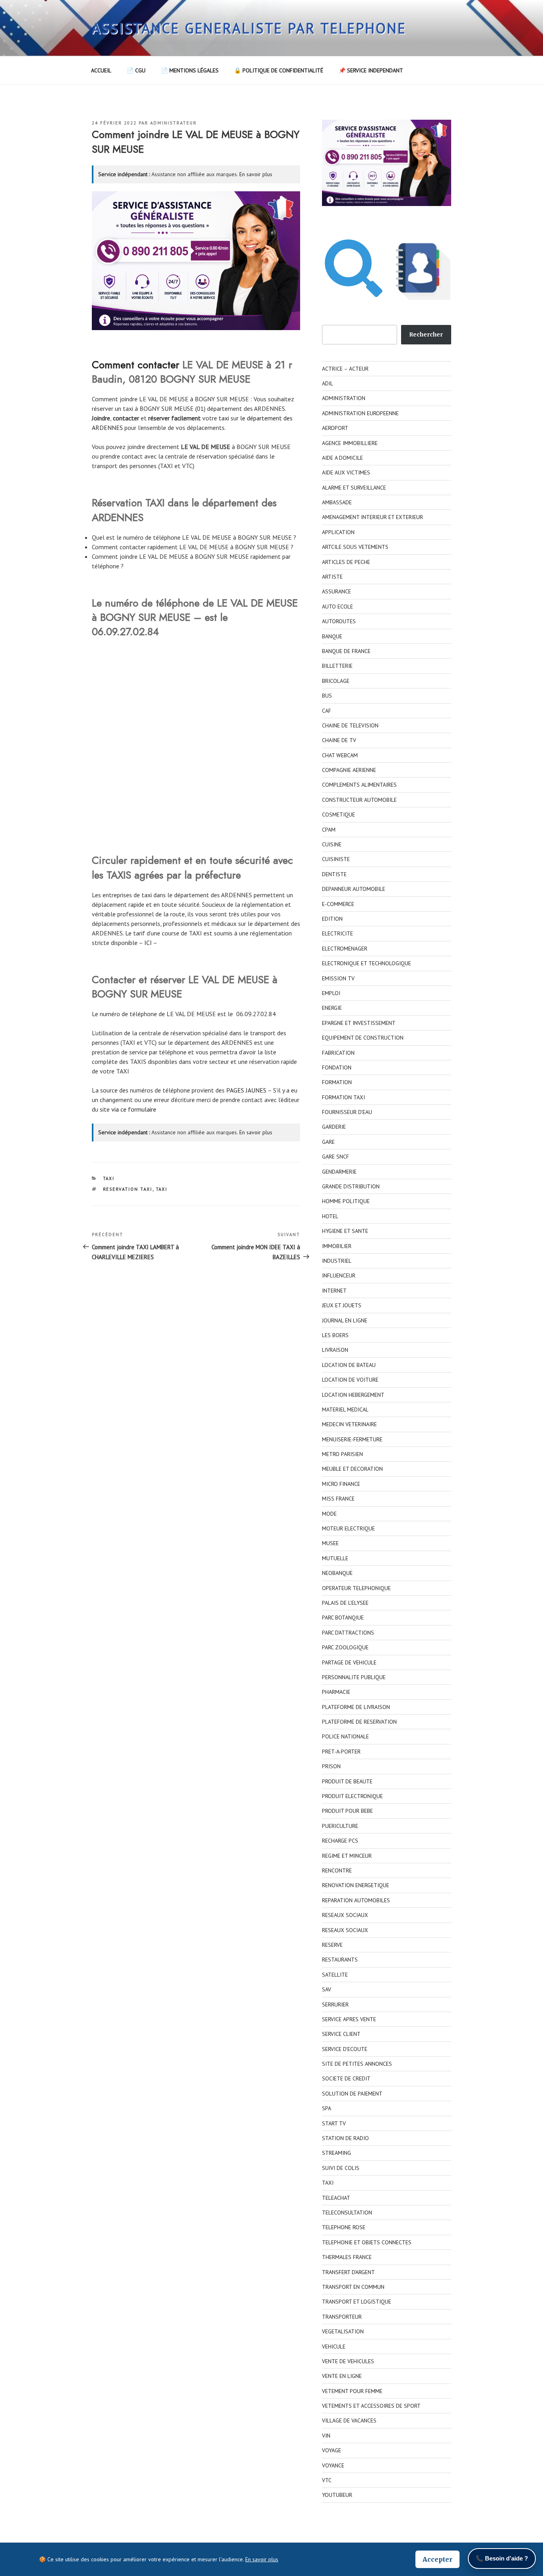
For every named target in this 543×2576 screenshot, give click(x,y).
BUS (327, 696)
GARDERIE (334, 1127)
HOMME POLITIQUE (346, 1201)
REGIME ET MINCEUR (347, 1856)
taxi (224, 418)
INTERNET (334, 1291)
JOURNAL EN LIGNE (345, 1320)
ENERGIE (332, 1008)
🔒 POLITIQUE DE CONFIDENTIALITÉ (279, 70)
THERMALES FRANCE (347, 2257)
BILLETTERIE (337, 666)
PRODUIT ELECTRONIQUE (352, 1796)
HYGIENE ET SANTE (345, 1231)
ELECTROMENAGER (345, 949)
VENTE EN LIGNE (342, 2376)
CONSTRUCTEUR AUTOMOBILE (359, 800)
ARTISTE (332, 577)
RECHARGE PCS (340, 1841)
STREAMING (336, 2153)
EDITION (332, 919)
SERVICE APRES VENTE (349, 2019)
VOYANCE (333, 2465)
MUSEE (330, 1543)
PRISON (331, 1766)
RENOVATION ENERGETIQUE (356, 1885)
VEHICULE (334, 2347)
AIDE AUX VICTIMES (346, 472)
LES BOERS (335, 1335)
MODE (329, 1514)
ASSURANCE (336, 591)
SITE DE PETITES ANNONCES (357, 2064)
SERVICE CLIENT (341, 2034)
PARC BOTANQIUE (343, 1618)
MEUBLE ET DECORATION (352, 1469)
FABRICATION (338, 1053)
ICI (148, 943)
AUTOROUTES (339, 621)
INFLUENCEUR (339, 1275)
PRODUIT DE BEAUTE (347, 1781)
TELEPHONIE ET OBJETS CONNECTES (367, 2242)
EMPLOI (331, 993)
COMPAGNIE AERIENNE (349, 770)
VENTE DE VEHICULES (348, 2361)
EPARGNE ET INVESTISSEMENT (359, 1023)
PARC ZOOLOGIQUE (345, 1647)
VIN (326, 2436)
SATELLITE (335, 1975)
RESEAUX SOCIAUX (345, 1915)
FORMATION (337, 1082)
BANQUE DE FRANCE (346, 651)
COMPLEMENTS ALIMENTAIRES (359, 785)
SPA (327, 2108)
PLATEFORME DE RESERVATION (359, 1722)
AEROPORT (335, 428)
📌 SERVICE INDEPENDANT (371, 70)
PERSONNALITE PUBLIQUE (354, 1677)
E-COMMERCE (338, 904)
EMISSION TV (338, 978)
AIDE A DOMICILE (342, 458)
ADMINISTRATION (344, 398)
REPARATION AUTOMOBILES (356, 1900)
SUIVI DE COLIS (341, 2168)
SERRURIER (335, 2004)
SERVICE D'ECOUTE (345, 2049)
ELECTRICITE (337, 933)
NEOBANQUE (337, 1573)
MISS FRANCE (338, 1499)
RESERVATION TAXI (128, 1189)
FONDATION (337, 1067)
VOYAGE (332, 2450)
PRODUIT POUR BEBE (347, 1811)
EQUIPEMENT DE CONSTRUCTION (363, 1038)
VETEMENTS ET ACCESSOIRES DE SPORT (371, 2406)
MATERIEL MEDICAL (345, 1410)
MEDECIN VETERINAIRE (349, 1424)
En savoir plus (256, 174)
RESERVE (332, 1945)
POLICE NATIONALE (345, 1736)
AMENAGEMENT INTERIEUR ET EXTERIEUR (372, 517)
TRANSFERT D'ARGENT (348, 2272)
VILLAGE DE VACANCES (349, 2420)
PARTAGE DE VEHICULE (349, 1662)
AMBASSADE (337, 502)
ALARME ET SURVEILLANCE (354, 488)
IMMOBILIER (337, 1246)
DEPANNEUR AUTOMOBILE (354, 889)
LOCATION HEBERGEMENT (353, 1395)
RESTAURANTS (340, 1960)
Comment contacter (136, 365)
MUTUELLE (335, 1558)
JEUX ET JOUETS (342, 1305)
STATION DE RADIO (345, 2138)
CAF (327, 711)
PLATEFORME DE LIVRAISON (356, 1707)
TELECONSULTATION (347, 2212)
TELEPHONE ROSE (344, 2227)
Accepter (437, 2559)
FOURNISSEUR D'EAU (347, 1112)
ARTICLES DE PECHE (346, 562)
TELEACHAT (336, 2198)
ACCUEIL (101, 70)
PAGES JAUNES (246, 1090)
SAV (327, 1989)
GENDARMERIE (339, 1172)
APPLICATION (338, 532)
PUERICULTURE (340, 1826)
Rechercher (426, 334)
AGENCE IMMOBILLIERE (350, 443)
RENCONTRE (337, 1870)
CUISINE (332, 844)
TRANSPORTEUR (342, 2317)
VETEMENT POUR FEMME (352, 2391)
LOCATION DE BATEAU (349, 1365)
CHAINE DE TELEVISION (350, 725)
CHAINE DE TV (339, 740)
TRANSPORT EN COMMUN (353, 2287)
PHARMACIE (336, 1692)
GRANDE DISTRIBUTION (351, 1186)
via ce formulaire (134, 1109)
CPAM (329, 830)
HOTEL (330, 1216)
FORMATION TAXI (343, 1097)
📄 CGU (136, 70)
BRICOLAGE (336, 681)
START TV (334, 2123)
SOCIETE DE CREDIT (346, 2078)
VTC (327, 2480)
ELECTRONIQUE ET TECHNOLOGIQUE (367, 963)
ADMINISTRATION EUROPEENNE (360, 413)
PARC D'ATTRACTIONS (348, 1633)
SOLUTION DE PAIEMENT (352, 2094)
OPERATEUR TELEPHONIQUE (356, 1588)
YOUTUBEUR (337, 2495)
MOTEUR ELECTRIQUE (348, 1528)
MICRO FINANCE (341, 1484)
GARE (328, 1142)
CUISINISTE (336, 859)
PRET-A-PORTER (341, 1752)
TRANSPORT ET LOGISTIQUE (357, 2302)
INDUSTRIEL (337, 1261)
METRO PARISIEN (342, 1454)
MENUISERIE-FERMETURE (352, 1439)
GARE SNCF (335, 1157)
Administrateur (174, 123)
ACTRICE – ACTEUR (345, 369)
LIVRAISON (335, 1350)
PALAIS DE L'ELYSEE (345, 1603)
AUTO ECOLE (337, 607)
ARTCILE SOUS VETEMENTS (355, 547)
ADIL (328, 383)
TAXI (109, 1178)
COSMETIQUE (338, 815)
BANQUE (332, 636)
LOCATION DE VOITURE (350, 1380)
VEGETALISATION (343, 2331)
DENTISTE (334, 874)
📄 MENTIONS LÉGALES (190, 70)
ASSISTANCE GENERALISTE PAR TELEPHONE (249, 28)
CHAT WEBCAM (340, 755)
